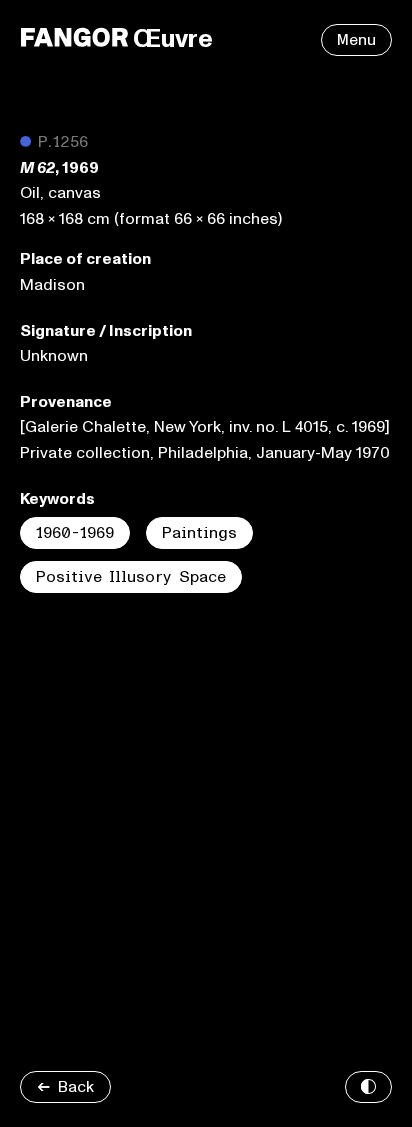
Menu (356, 40)
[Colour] (368, 1087)
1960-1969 (75, 533)
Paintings (199, 533)
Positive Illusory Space (131, 577)
